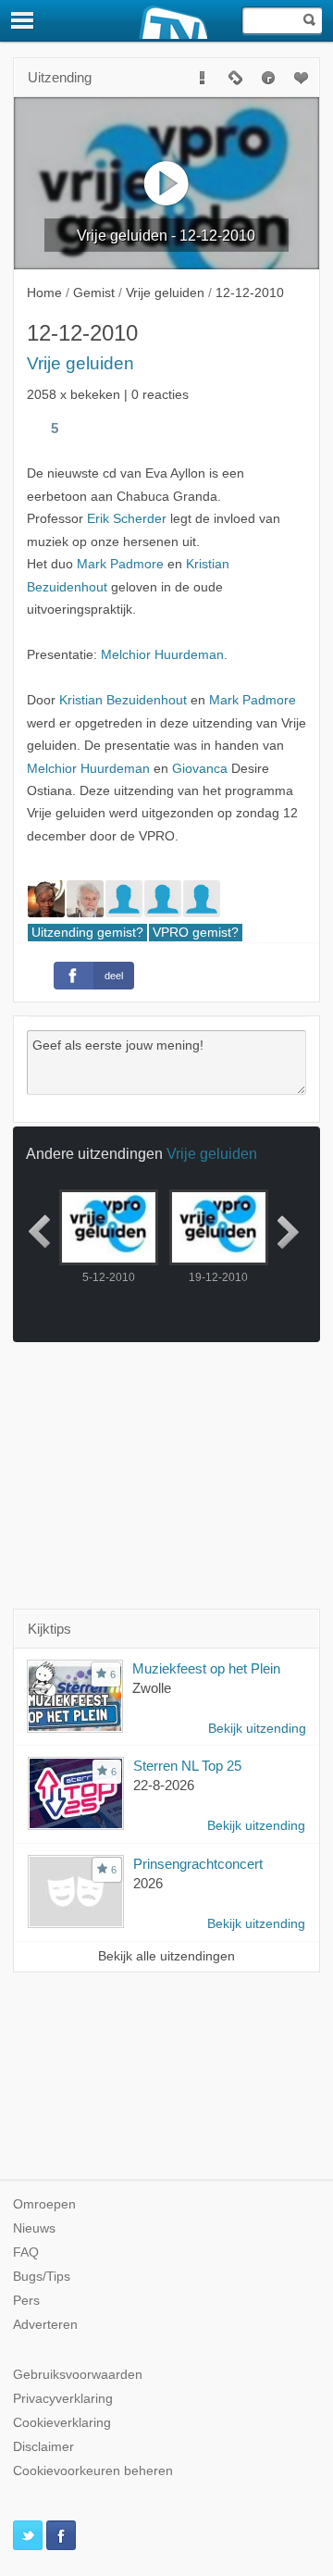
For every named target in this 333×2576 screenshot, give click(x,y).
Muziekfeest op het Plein (206, 1668)
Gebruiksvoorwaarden (78, 2375)
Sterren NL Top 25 (187, 1766)
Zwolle (152, 1688)
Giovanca (200, 769)
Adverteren (45, 2325)
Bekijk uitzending (257, 1729)
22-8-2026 (164, 1785)
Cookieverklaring (62, 2423)
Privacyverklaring (63, 2399)
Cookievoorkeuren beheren (93, 2471)
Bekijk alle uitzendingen (166, 1956)
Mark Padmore (120, 564)
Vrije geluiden (80, 363)
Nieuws (34, 2228)
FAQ (26, 2252)
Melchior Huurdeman (162, 655)
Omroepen (44, 2204)
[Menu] (23, 20)
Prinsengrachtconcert (198, 1864)
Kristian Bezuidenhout (123, 700)
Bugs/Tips (42, 2277)
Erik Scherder (127, 519)
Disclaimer (43, 2447)
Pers (26, 2301)
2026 (148, 1883)
